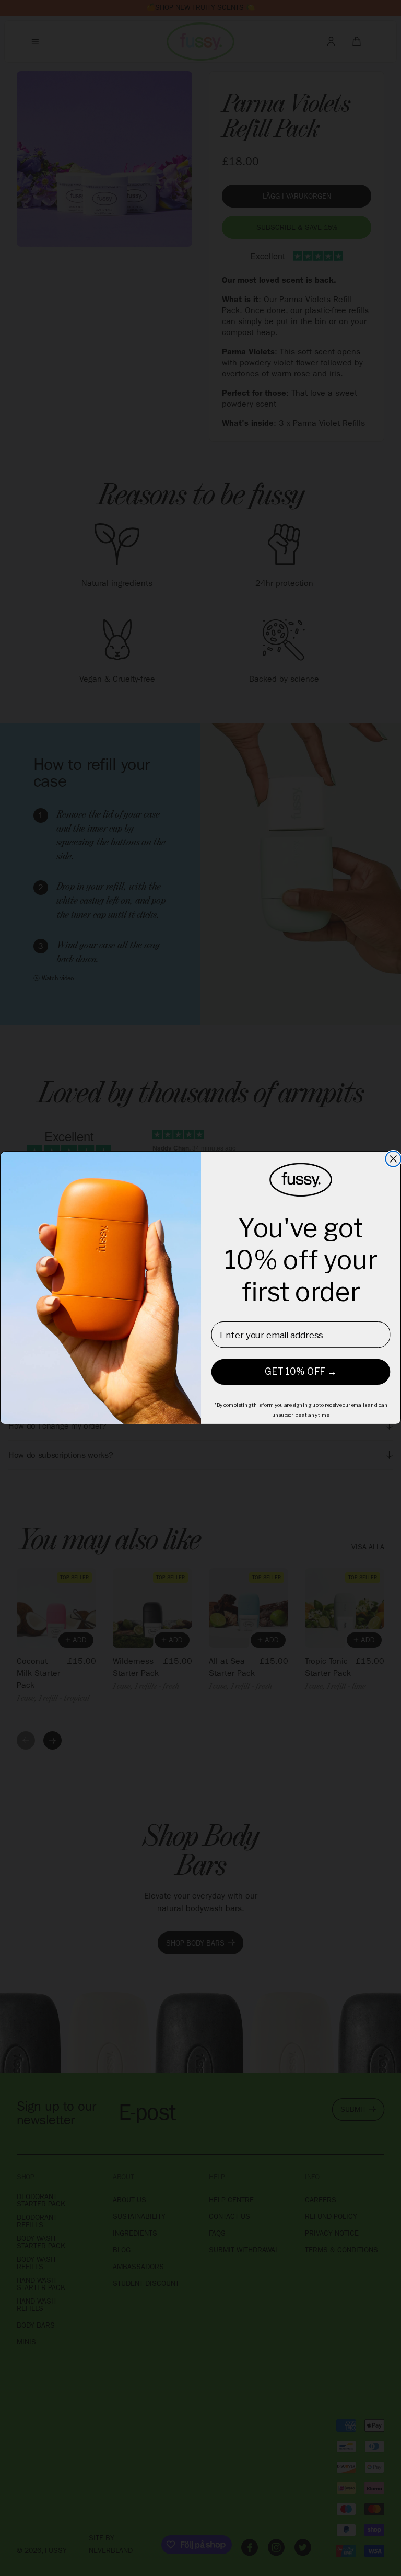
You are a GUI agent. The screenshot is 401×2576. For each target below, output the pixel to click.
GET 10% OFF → (301, 1372)
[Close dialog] (393, 1159)
